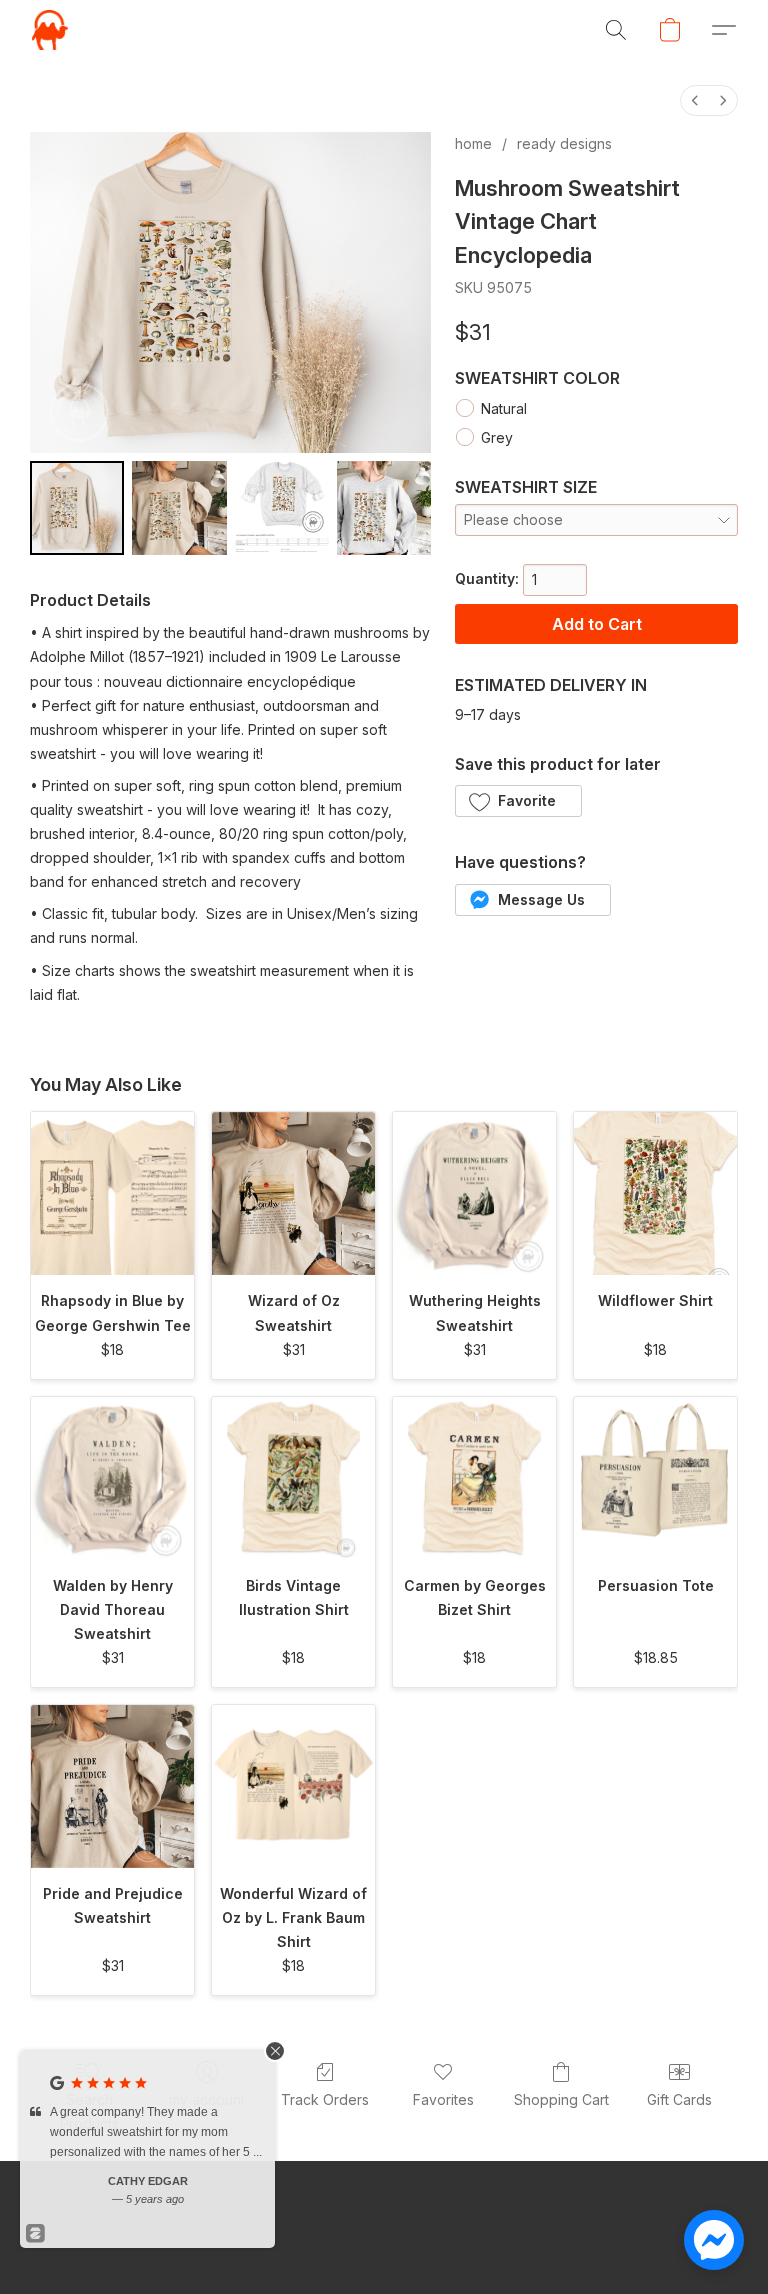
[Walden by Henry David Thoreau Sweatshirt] (112, 1478)
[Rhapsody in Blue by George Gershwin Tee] (112, 1193)
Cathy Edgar (148, 2181)
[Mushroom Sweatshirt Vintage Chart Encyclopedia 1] (179, 508)
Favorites (443, 2099)
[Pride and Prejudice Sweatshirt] (112, 1786)
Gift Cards (679, 2099)
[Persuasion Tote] (655, 1478)
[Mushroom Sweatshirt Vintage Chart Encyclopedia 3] (384, 508)
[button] (50, 30)
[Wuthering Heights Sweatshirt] (474, 1193)
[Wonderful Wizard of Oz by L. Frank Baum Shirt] (293, 1786)
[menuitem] (695, 100)
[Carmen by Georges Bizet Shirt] (474, 1478)
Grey (497, 437)
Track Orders (325, 2099)
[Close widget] (275, 2051)
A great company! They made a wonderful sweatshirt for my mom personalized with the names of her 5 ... (156, 2132)
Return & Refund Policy (581, 2243)
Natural (504, 408)
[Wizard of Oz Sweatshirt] (293, 1193)
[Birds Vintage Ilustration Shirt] (293, 1478)
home (473, 143)
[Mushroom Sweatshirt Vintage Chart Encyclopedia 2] (282, 508)
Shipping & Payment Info (404, 2243)
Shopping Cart (561, 2099)
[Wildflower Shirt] (655, 1193)
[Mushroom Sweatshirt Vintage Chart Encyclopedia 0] (77, 508)
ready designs (564, 143)
